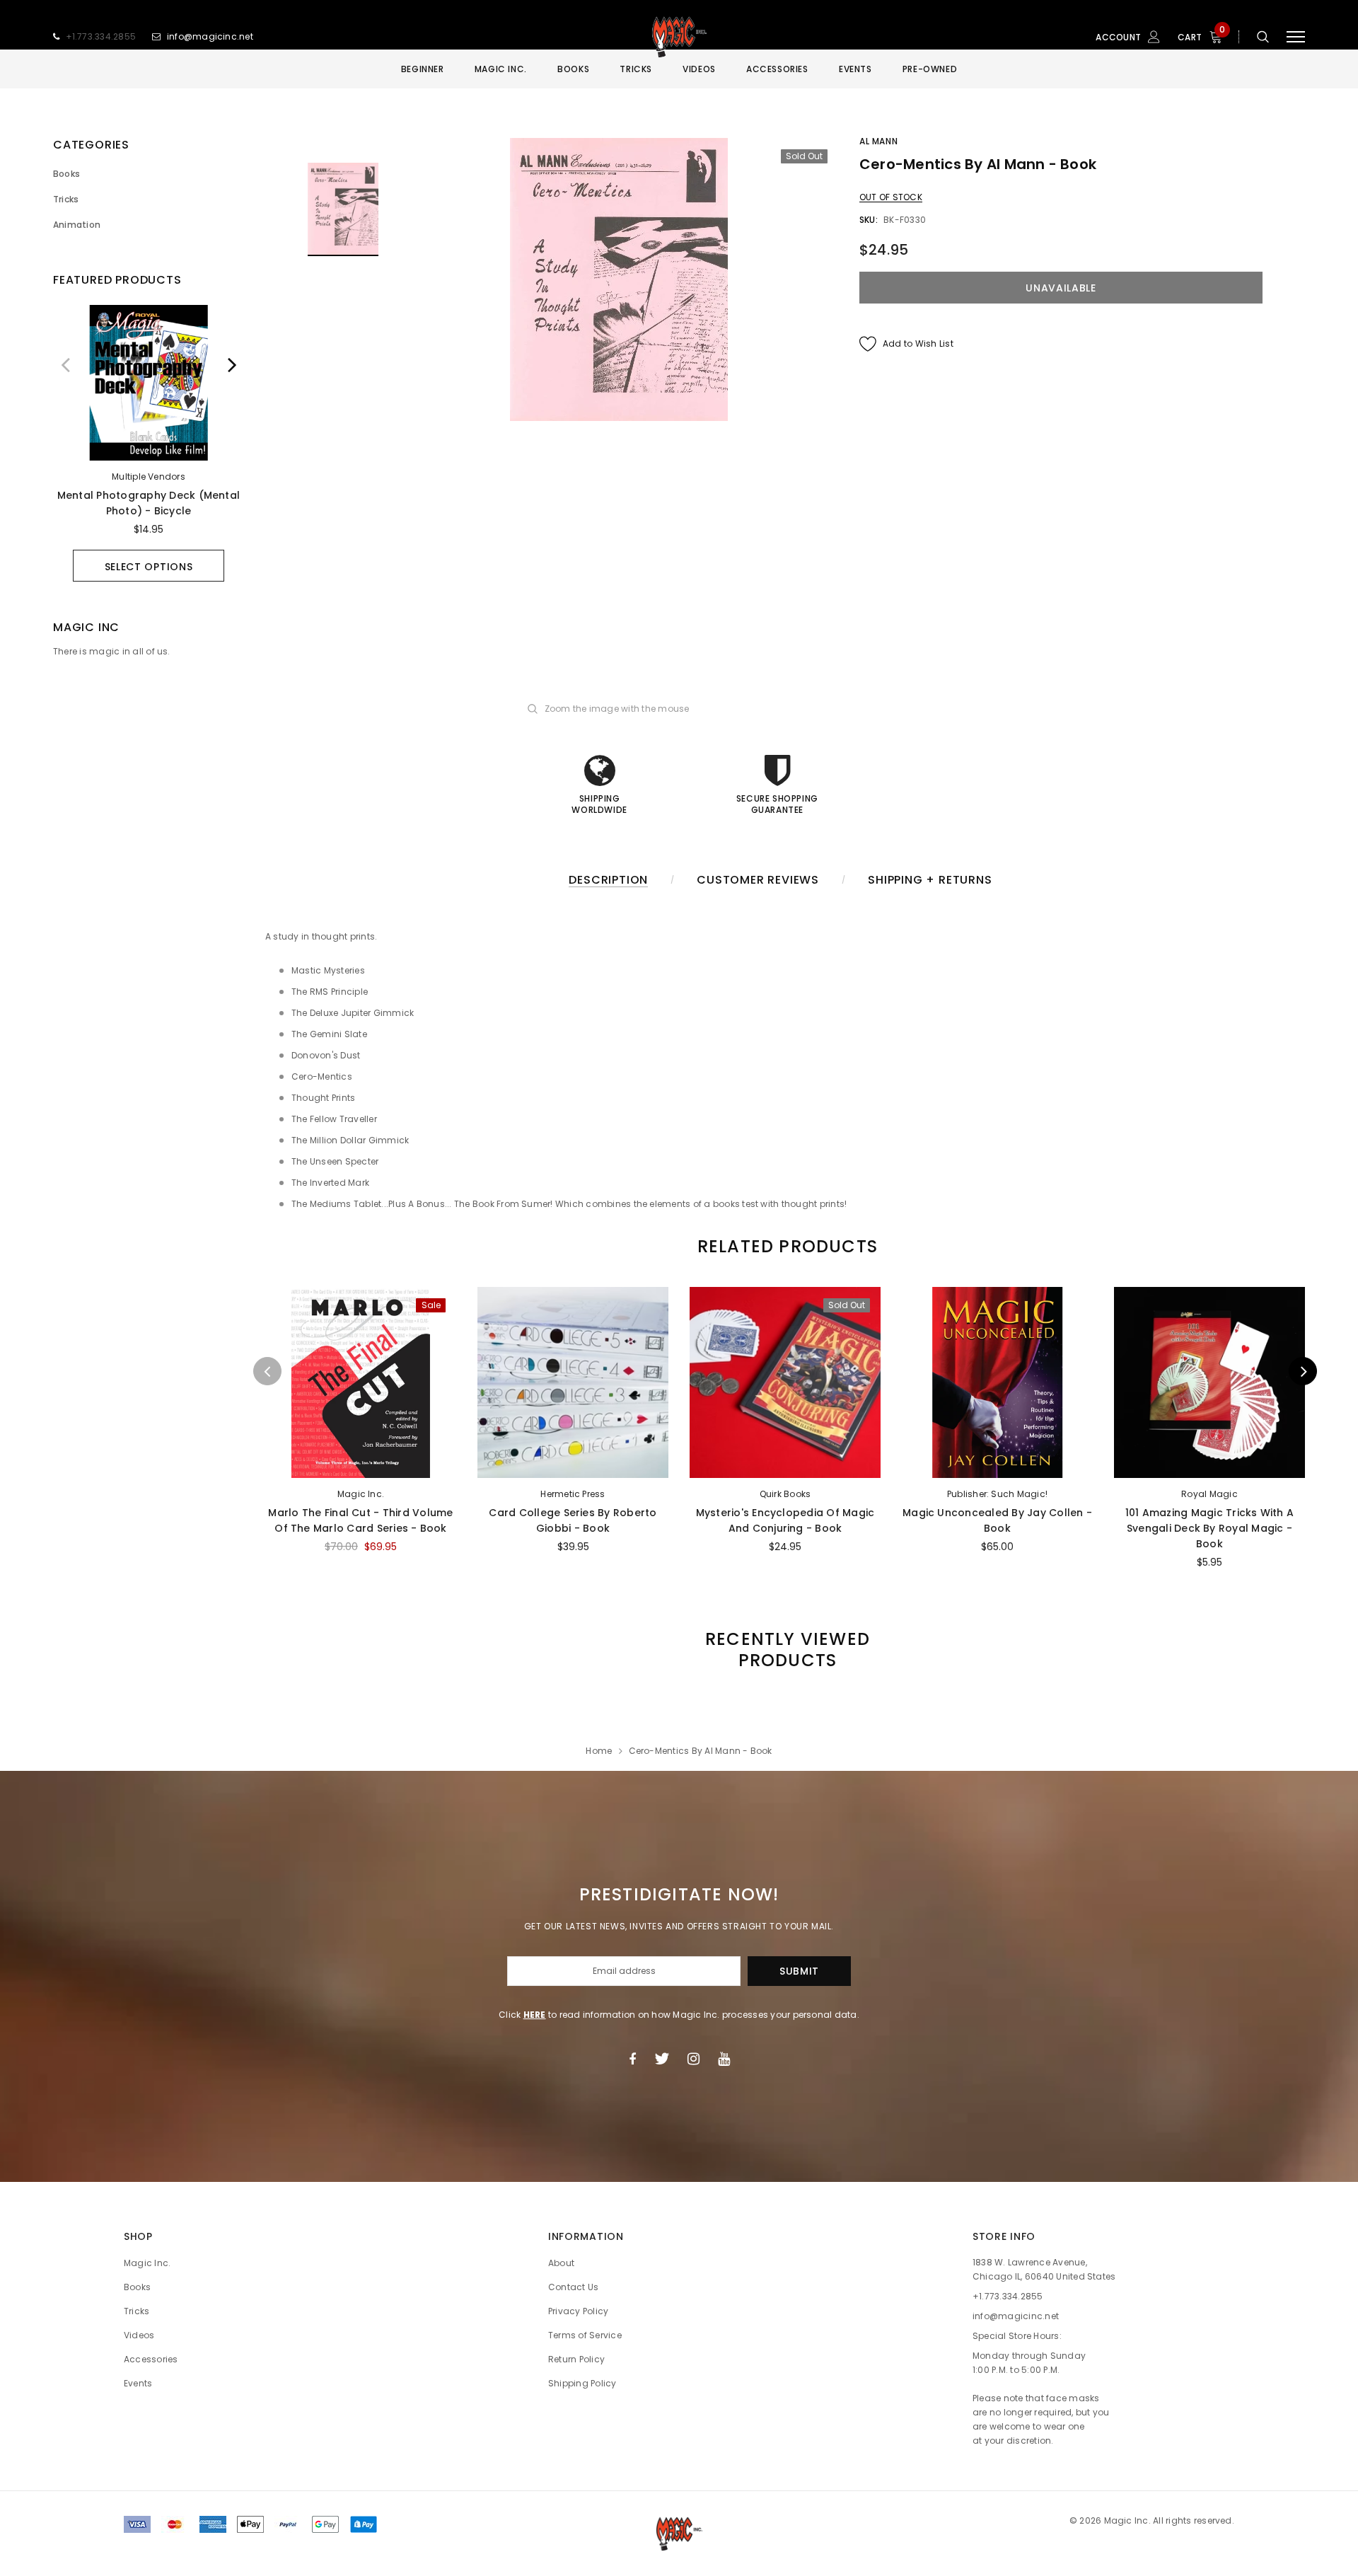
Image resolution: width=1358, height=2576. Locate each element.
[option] (149, 443)
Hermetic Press (573, 1494)
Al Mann (878, 141)
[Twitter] (662, 2059)
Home (599, 1751)
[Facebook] (632, 2059)
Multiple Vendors (149, 476)
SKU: (869, 220)
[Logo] (679, 37)
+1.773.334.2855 (101, 36)
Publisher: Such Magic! (997, 1494)
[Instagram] (693, 2059)
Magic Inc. (361, 1494)
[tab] (785, 1246)
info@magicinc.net (210, 36)
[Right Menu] (1296, 37)
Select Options (149, 567)
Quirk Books (785, 1494)
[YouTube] (724, 2059)
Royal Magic (1209, 1494)
